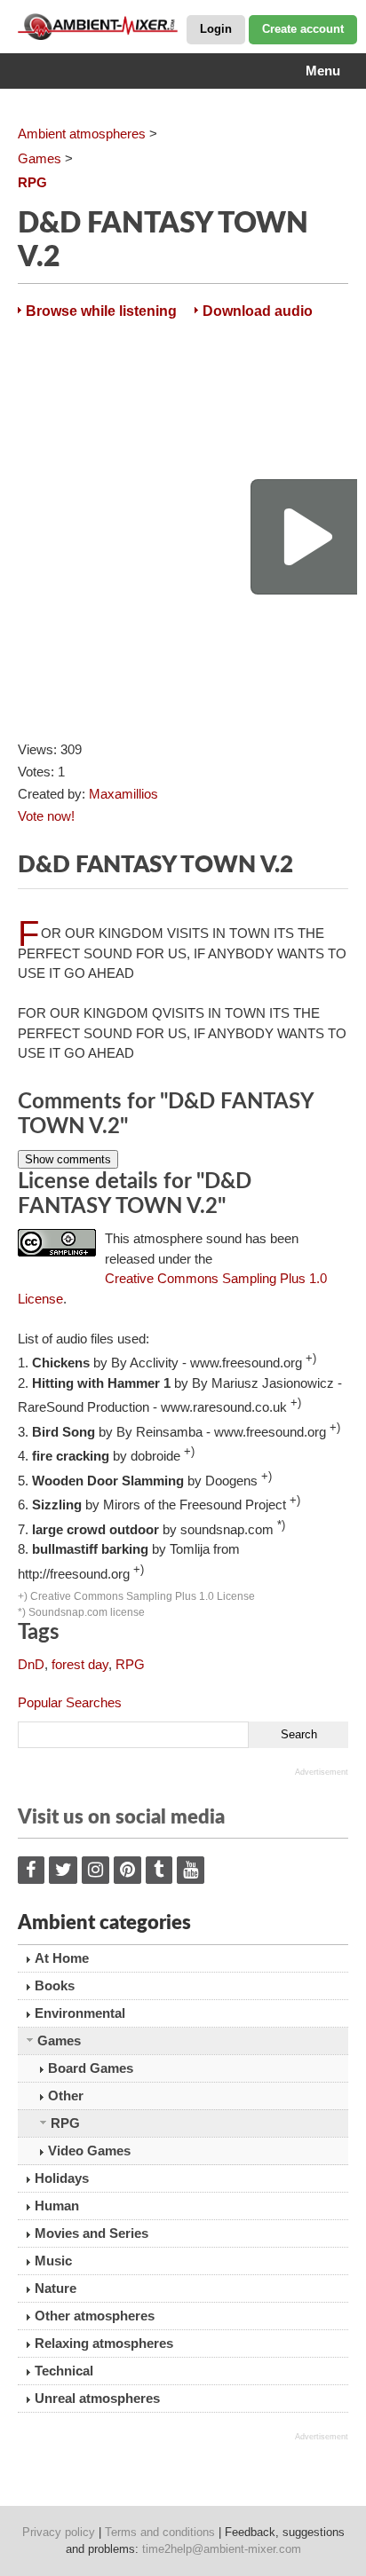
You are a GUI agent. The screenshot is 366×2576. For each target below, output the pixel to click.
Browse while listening (101, 311)
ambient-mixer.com (107, 27)
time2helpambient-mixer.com (222, 2549)
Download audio (258, 311)
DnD (31, 1664)
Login (216, 29)
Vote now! (46, 816)
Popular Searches (70, 1702)
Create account (303, 29)
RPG (130, 1664)
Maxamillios (123, 794)
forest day (80, 1664)
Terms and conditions (160, 2532)
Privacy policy (59, 2532)
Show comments (68, 1159)
